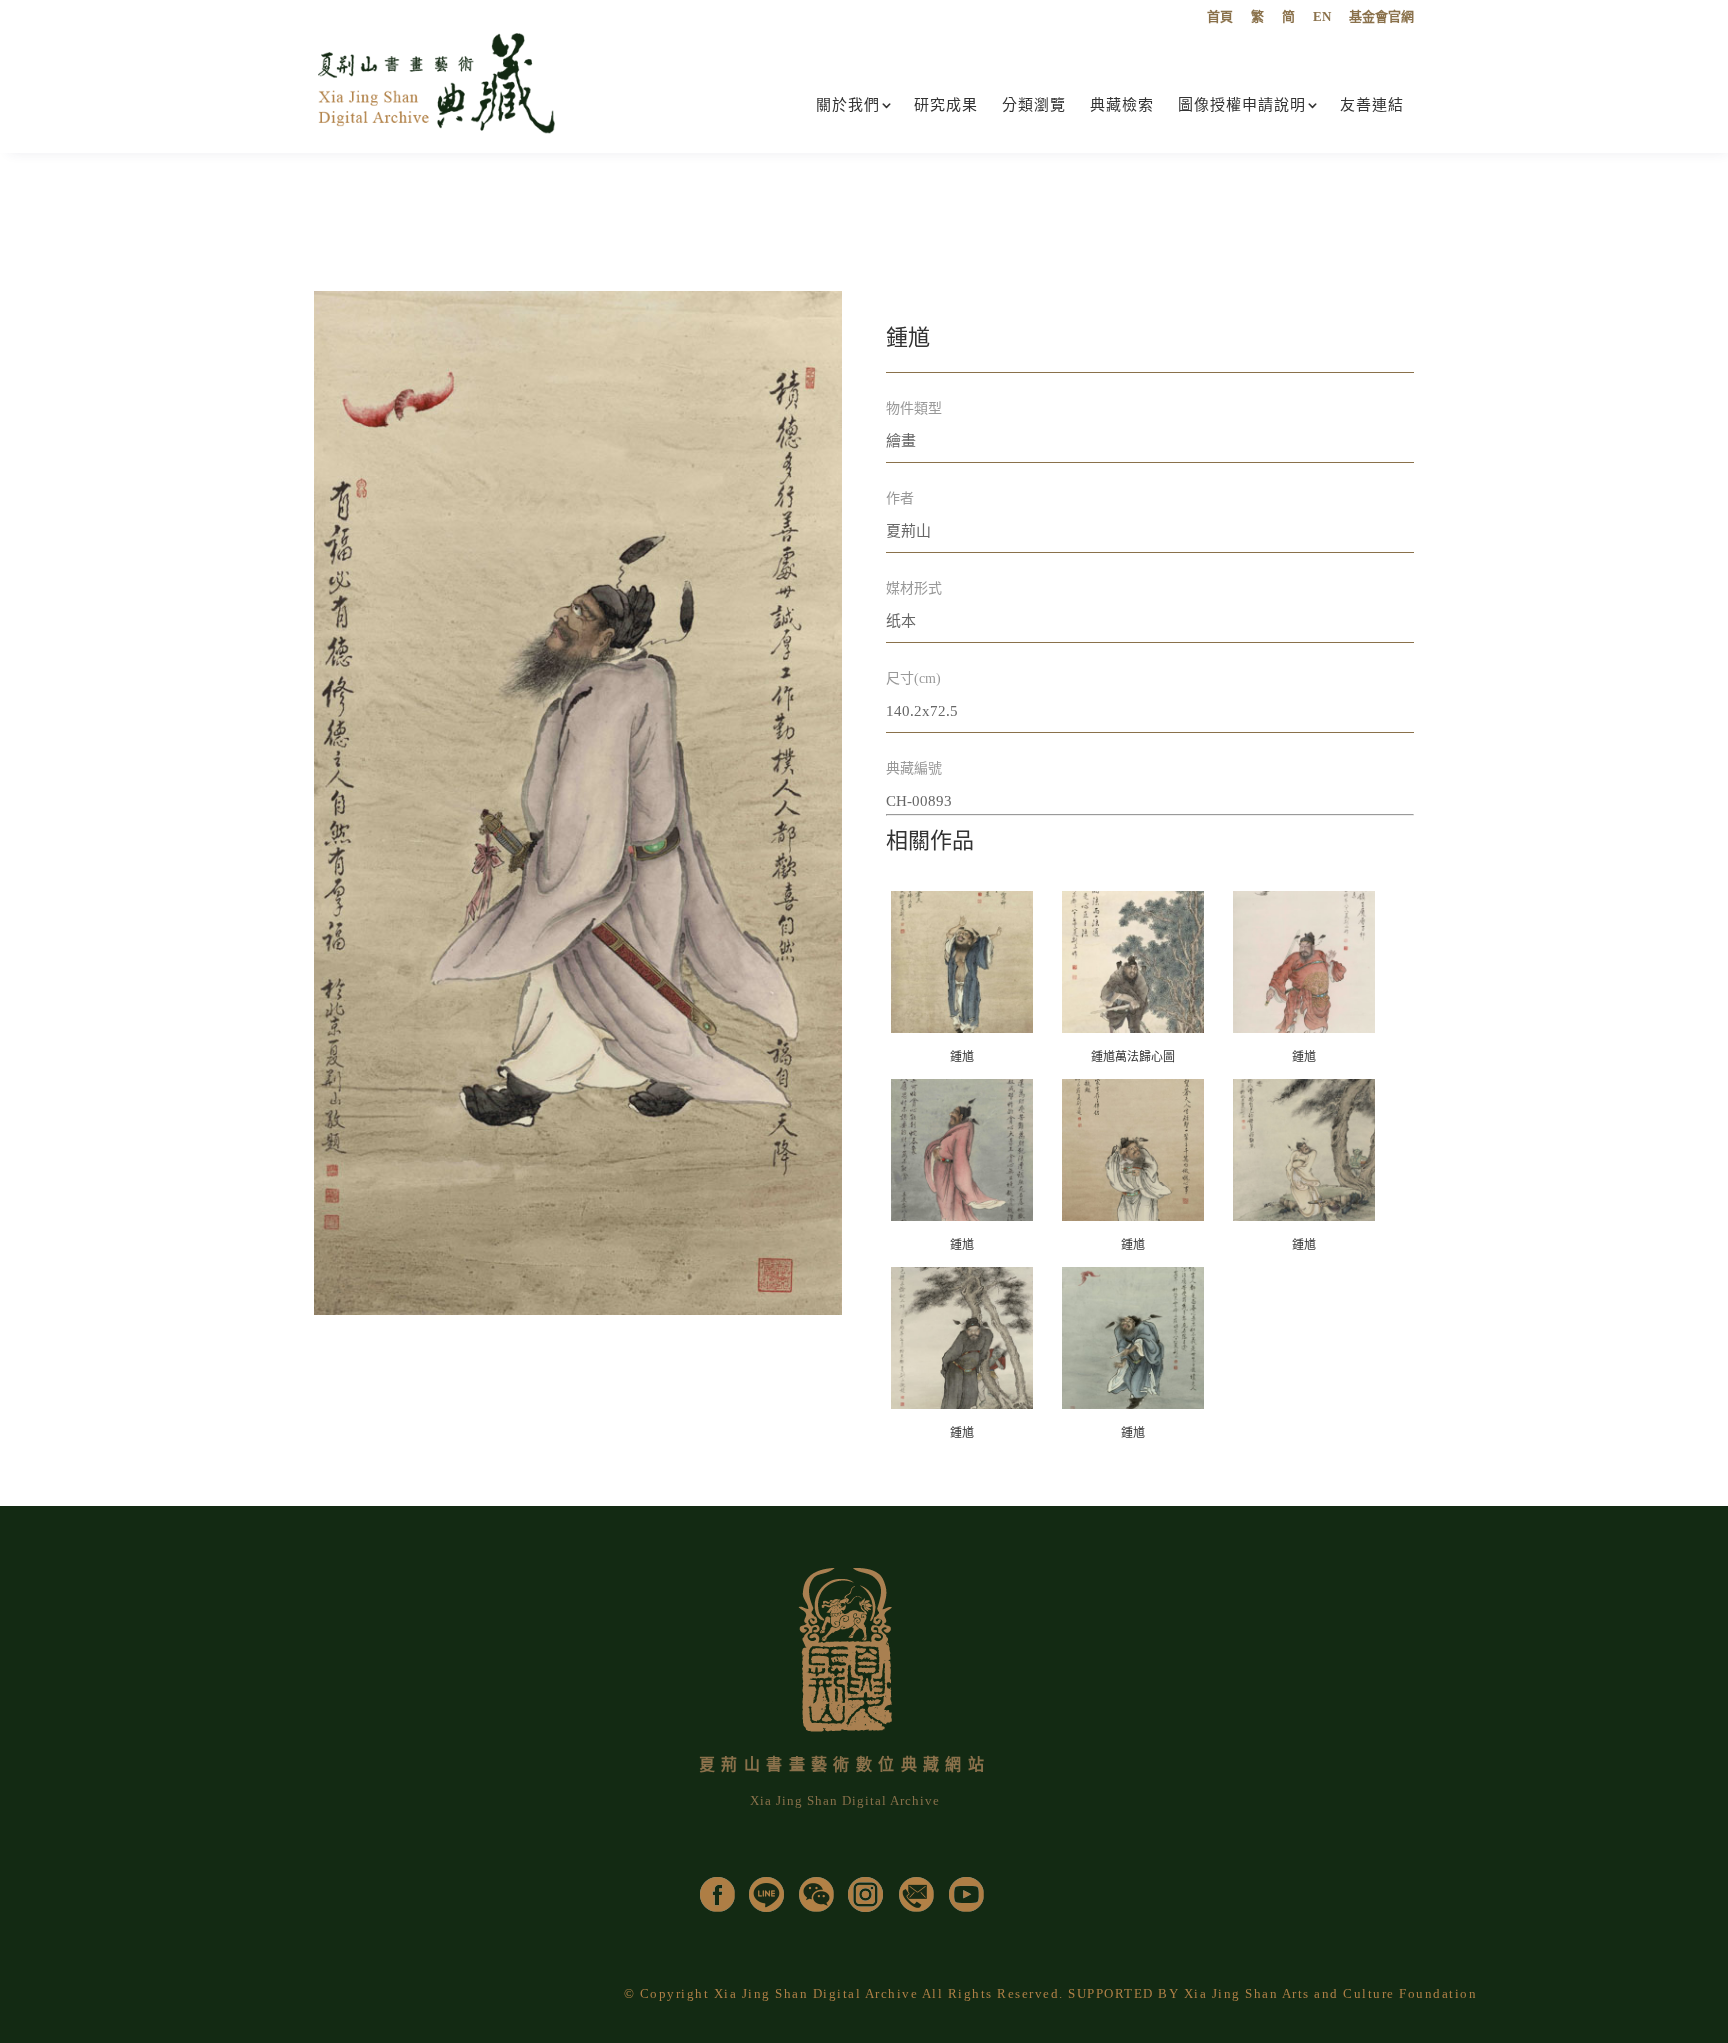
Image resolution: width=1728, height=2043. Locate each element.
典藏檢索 (1122, 105)
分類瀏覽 (1034, 105)
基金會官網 (1381, 17)
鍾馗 (962, 1057)
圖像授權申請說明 (1242, 105)
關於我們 (848, 105)
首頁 (1220, 17)
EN (1322, 17)
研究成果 (946, 105)
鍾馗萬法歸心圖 (1133, 1057)
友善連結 (1372, 105)
